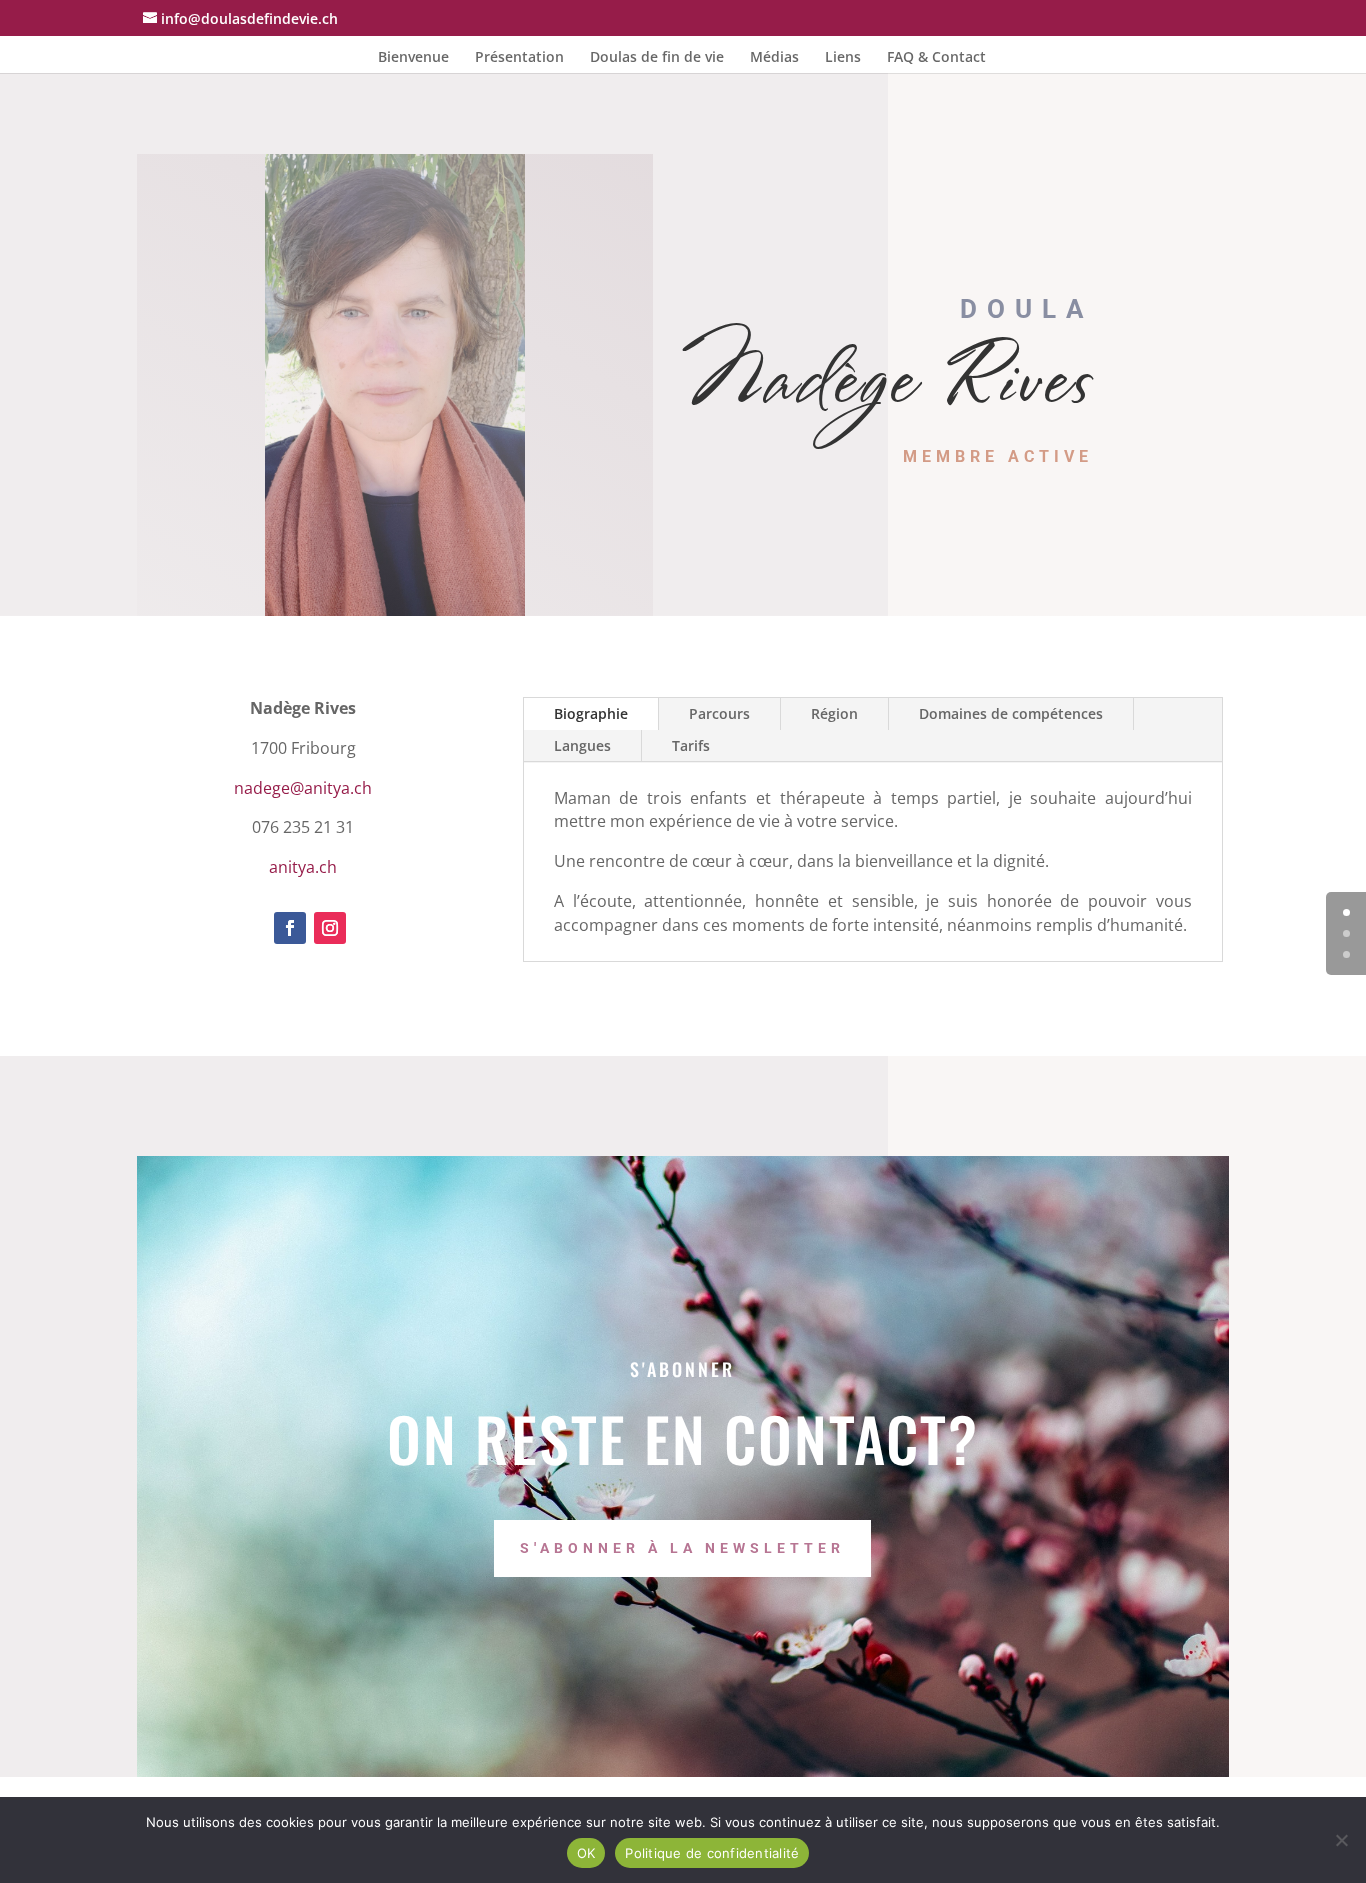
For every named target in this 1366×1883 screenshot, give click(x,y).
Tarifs (691, 745)
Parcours (719, 713)
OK (586, 1853)
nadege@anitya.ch (303, 788)
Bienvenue (413, 58)
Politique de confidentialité (712, 1853)
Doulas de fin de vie (657, 58)
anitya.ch (303, 867)
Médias (774, 58)
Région (834, 713)
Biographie (591, 713)
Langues (582, 745)
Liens (843, 58)
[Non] (1341, 1840)
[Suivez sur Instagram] (330, 928)
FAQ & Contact (936, 58)
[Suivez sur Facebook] (290, 928)
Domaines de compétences (1011, 713)
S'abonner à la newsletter (682, 1548)
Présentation (519, 58)
